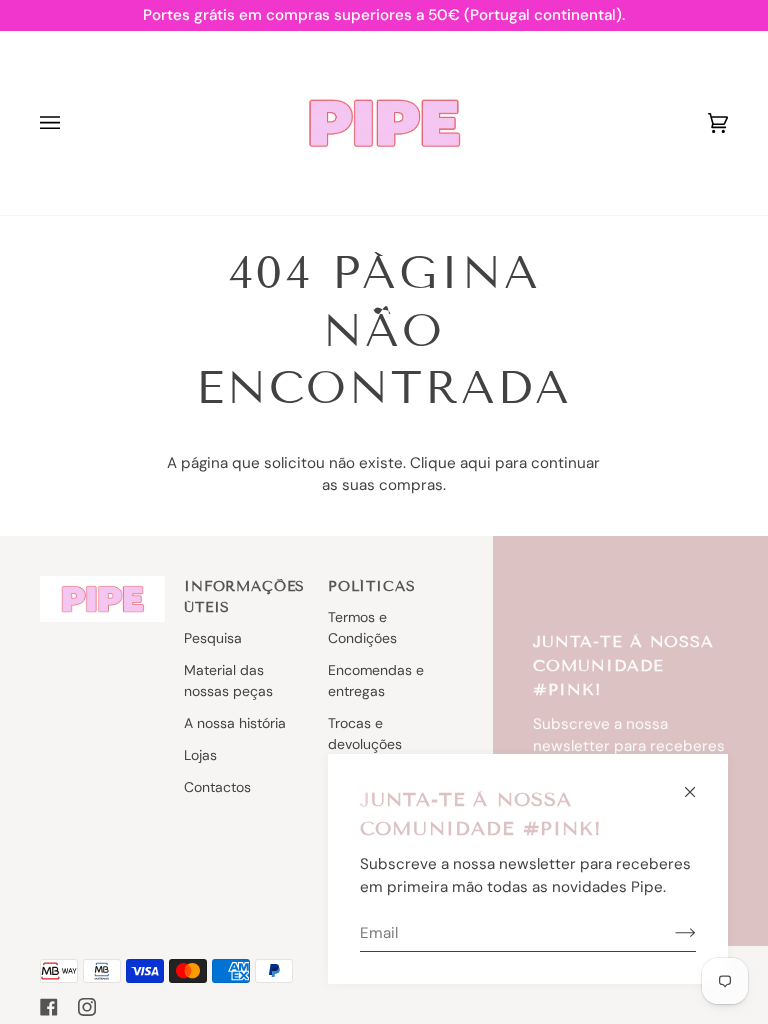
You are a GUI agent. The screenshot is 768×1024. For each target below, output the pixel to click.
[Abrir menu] (70, 123)
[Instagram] (87, 1007)
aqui (475, 463)
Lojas (200, 755)
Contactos (217, 787)
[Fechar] (698, 783)
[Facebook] (49, 1007)
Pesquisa (213, 638)
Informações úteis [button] (244, 597)
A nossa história (235, 723)
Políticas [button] (372, 586)
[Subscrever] (669, 933)
